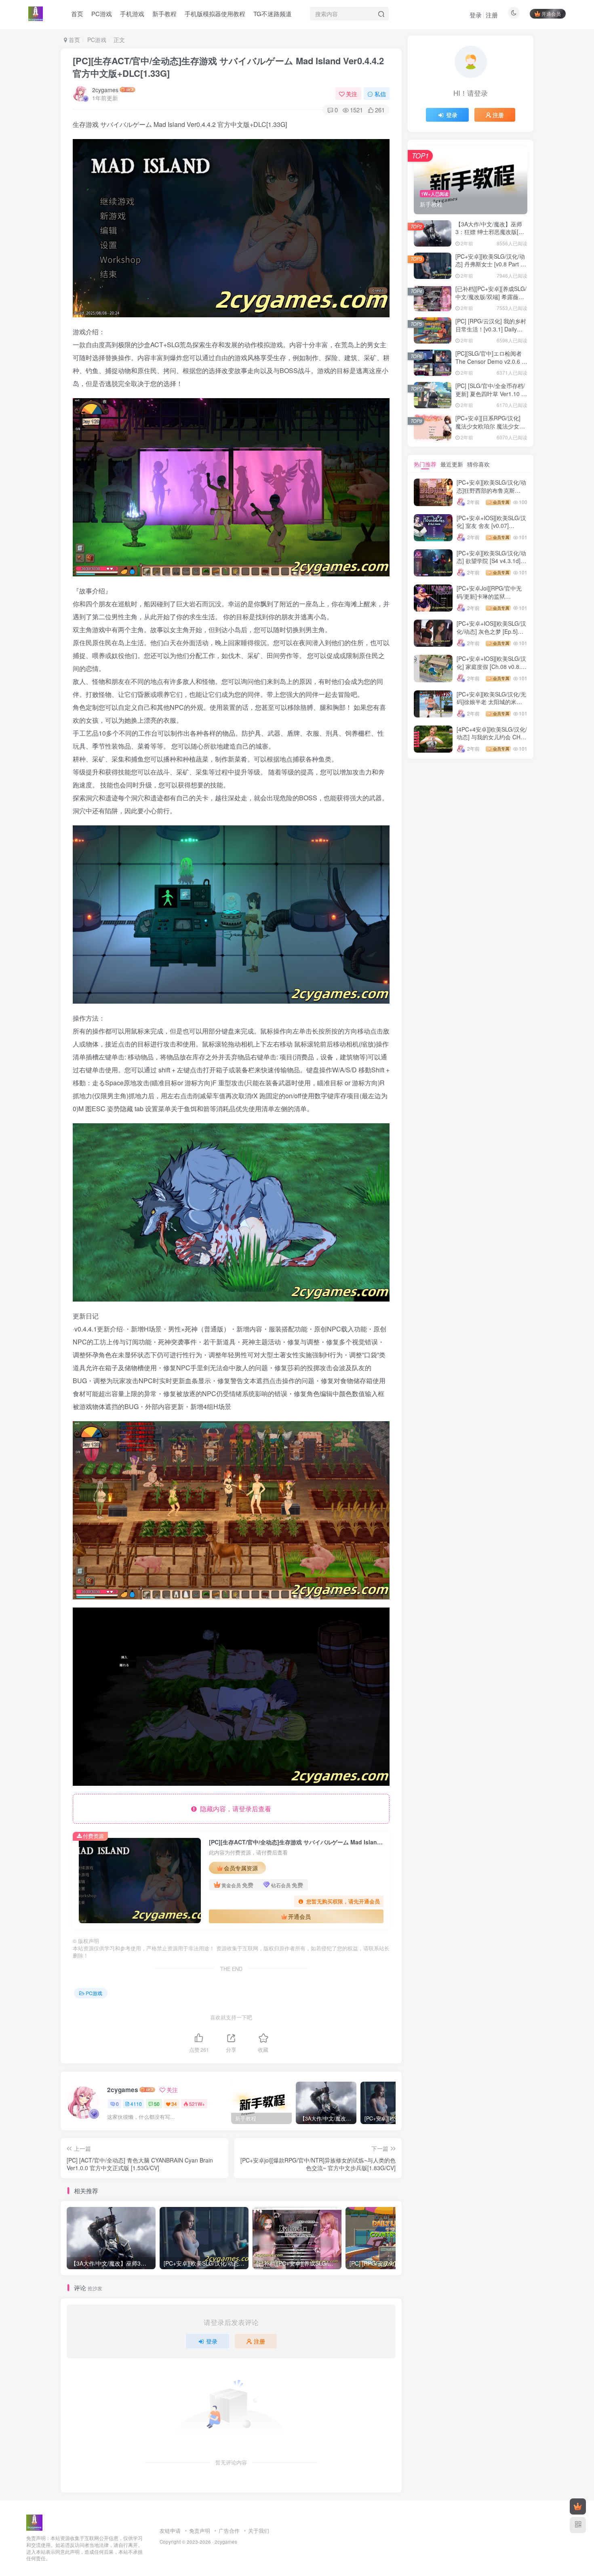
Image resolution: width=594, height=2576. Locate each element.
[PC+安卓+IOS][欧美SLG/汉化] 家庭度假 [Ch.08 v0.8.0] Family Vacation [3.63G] (491, 666)
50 (157, 2104)
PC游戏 (97, 40)
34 (174, 2104)
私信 (380, 94)
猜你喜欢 (478, 464)
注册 (492, 15)
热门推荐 (425, 464)
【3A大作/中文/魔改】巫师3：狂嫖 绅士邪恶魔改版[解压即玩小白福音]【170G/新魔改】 (490, 236)
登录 (476, 15)
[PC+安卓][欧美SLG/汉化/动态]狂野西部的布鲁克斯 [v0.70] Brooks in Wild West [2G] (492, 494)
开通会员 (551, 14)
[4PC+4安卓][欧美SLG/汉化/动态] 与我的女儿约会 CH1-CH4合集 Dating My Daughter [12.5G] (492, 741)
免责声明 (200, 2531)
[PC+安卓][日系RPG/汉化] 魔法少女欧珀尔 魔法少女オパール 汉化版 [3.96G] (490, 426)
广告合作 (229, 2531)
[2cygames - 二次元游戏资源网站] (34, 2522)
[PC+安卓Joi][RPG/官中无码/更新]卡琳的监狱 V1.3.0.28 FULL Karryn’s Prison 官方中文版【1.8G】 (492, 600)
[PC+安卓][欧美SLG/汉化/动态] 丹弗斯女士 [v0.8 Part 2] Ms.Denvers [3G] (490, 264)
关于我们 (259, 2531)
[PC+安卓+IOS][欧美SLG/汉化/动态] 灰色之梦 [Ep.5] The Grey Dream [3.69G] (491, 631)
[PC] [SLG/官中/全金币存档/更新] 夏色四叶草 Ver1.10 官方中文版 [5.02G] (491, 393)
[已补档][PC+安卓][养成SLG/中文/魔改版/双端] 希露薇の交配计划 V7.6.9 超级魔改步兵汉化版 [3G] (491, 301)
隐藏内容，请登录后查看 (234, 1809)
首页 (74, 40)
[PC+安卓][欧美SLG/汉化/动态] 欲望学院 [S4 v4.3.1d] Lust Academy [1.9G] (491, 561)
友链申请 (170, 2531)
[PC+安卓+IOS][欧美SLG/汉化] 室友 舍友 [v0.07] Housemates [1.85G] (491, 526)
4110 (136, 2104)
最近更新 (452, 464)
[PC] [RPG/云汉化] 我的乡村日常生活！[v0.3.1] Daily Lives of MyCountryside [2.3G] (491, 333)
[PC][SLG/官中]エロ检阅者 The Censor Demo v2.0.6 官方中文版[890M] (491, 361)
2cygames (105, 90)
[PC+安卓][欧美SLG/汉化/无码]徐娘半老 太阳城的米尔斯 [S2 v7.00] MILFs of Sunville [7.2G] (491, 706)
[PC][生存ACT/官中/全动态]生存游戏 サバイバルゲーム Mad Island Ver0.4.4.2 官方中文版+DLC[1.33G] (228, 67)
